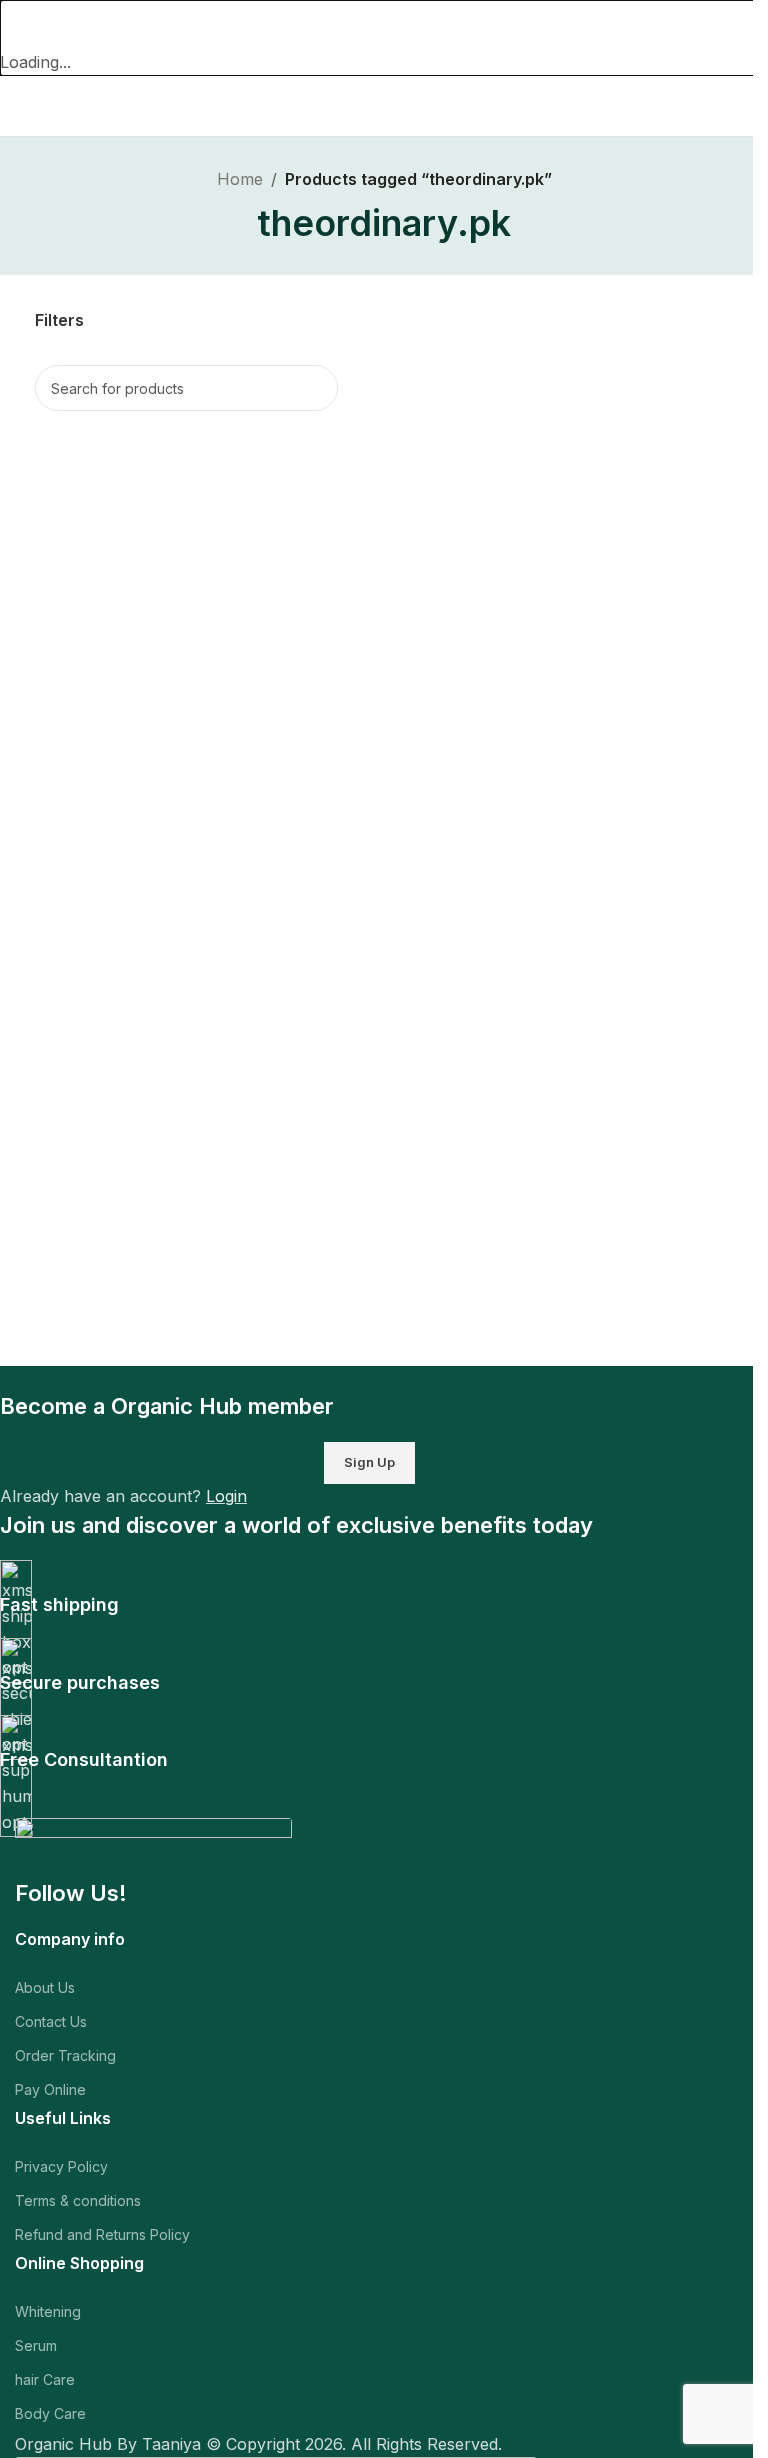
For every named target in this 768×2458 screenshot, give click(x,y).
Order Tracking (65, 2055)
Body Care (50, 2413)
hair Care (45, 2379)
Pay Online (50, 2089)
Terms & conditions (78, 2200)
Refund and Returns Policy (102, 2234)
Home (240, 179)
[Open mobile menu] (23, 106)
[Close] (25, 25)
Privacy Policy (61, 2166)
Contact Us (51, 2021)
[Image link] (153, 1846)
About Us (45, 1987)
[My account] (745, 106)
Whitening (48, 2311)
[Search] (315, 388)
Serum (36, 2345)
